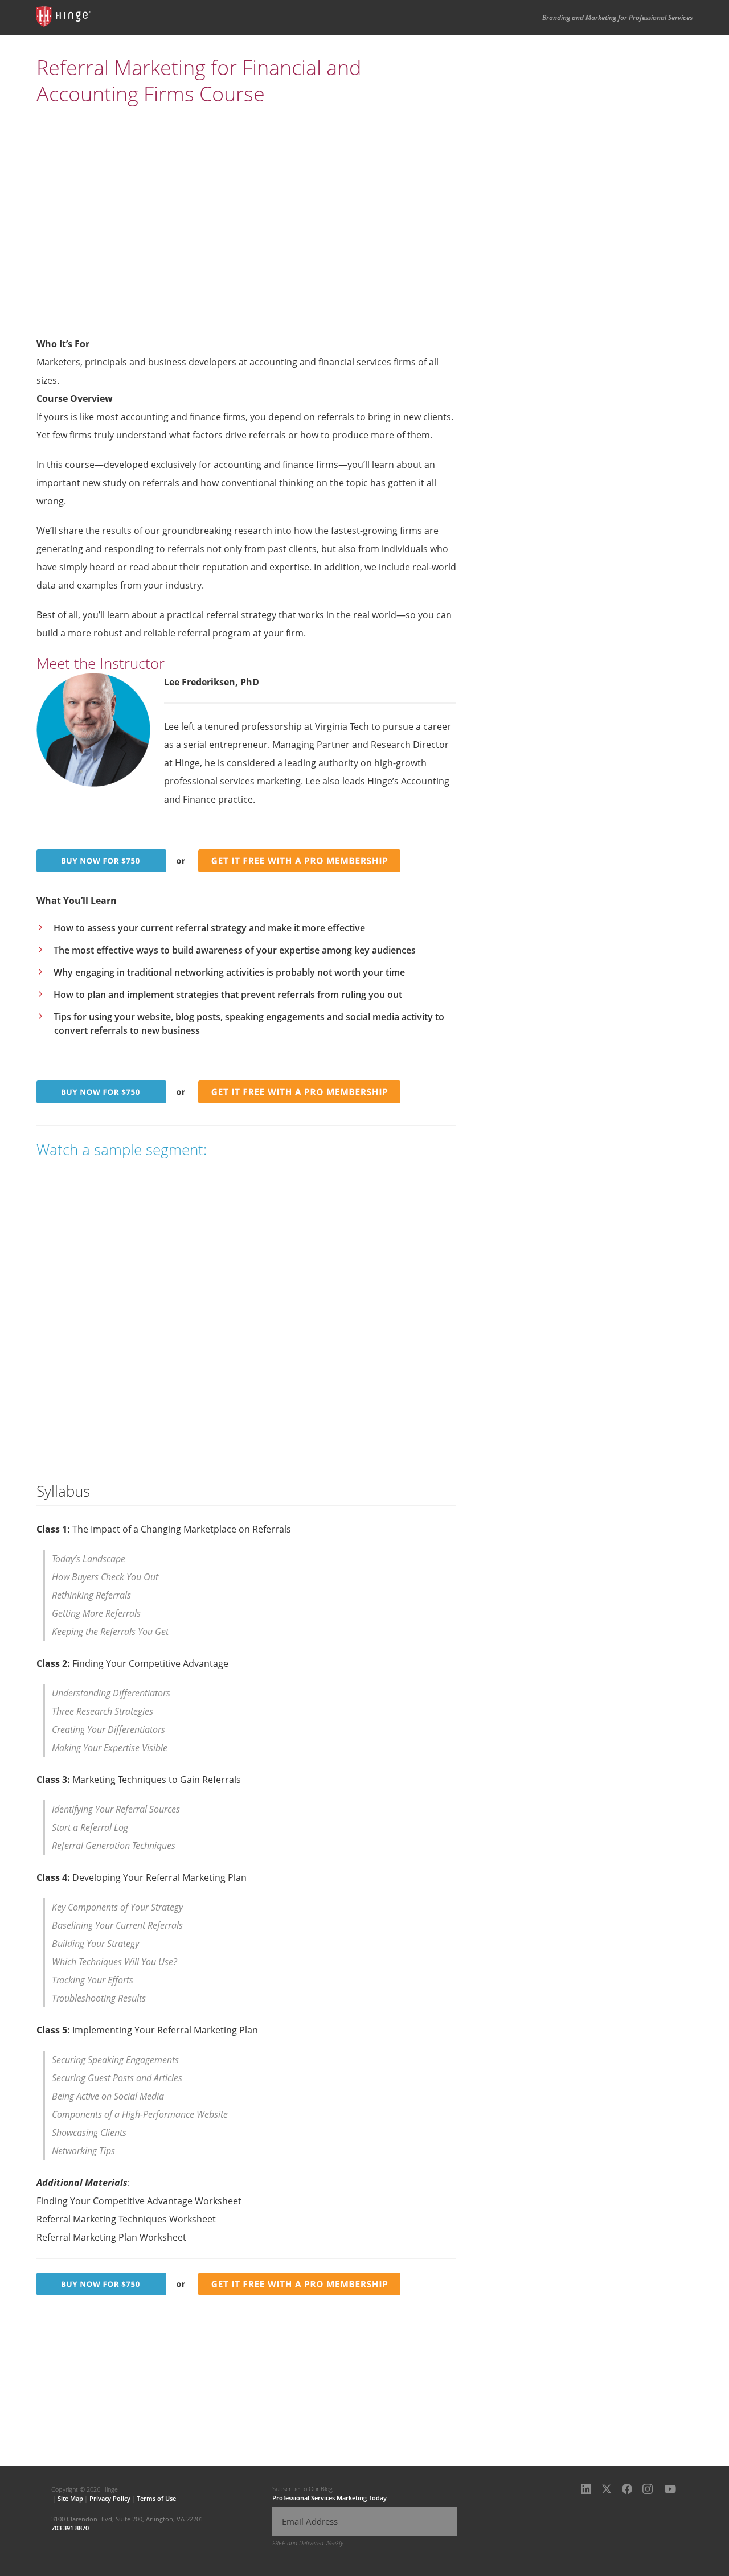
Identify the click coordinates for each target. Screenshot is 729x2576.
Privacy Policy (110, 2498)
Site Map (70, 2498)
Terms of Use (156, 2498)
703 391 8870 (70, 2528)
